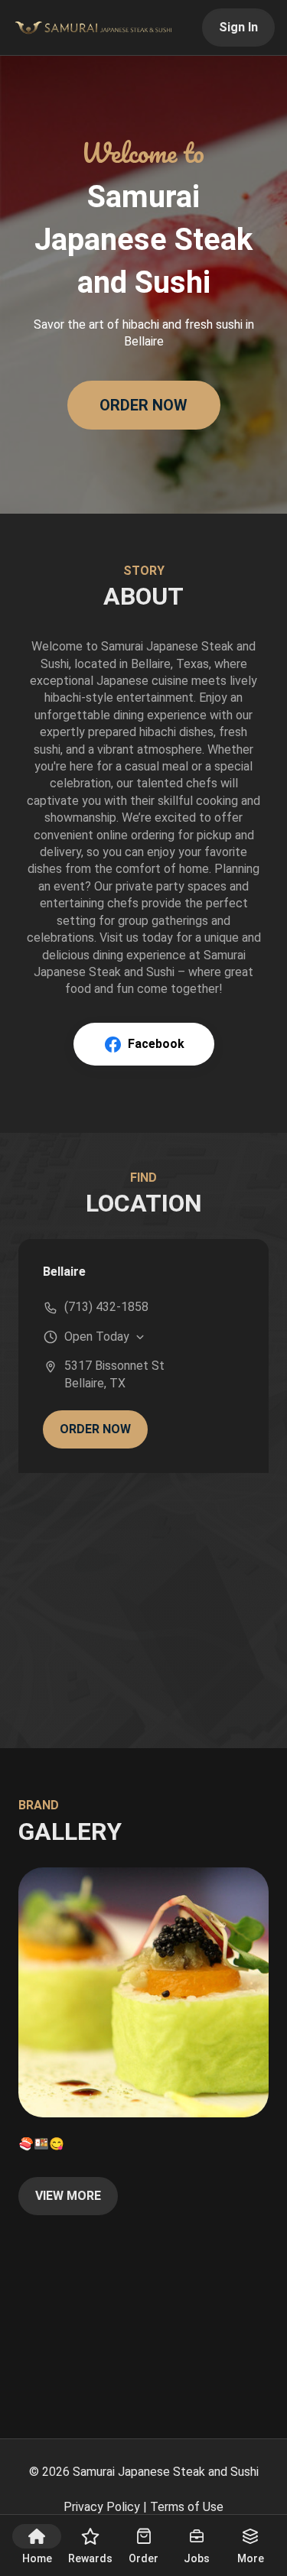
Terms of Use (187, 2507)
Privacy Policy (102, 2507)
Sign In (238, 27)
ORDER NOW (143, 405)
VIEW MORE (68, 2196)
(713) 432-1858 (106, 1307)
